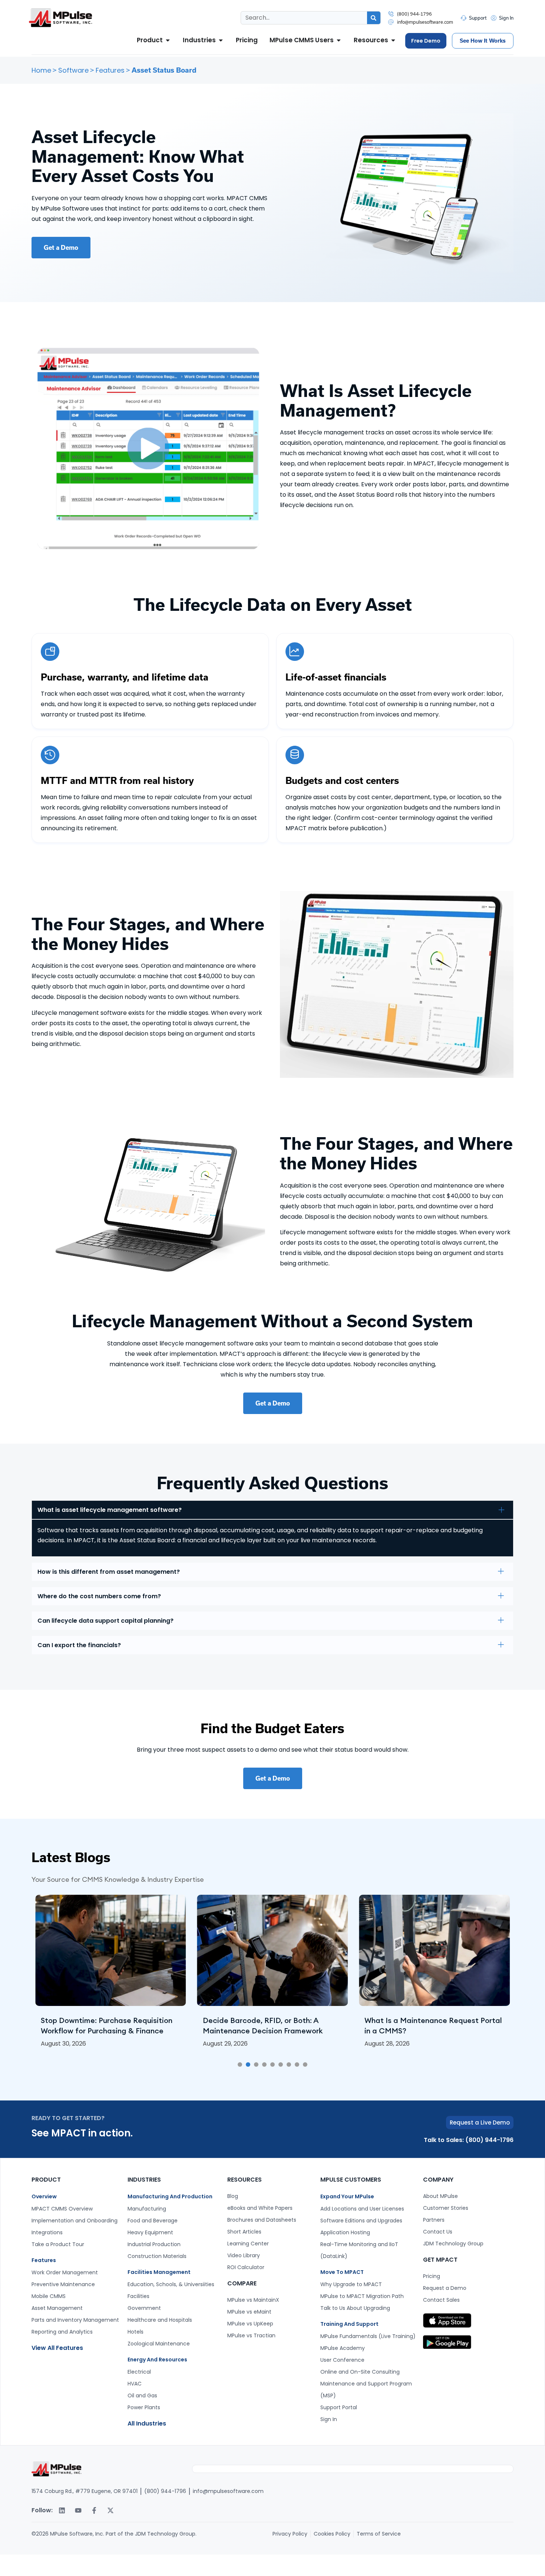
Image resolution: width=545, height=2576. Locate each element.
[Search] (374, 18)
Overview (44, 2196)
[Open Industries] (221, 40)
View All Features (57, 2348)
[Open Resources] (393, 40)
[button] (240, 2065)
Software (73, 70)
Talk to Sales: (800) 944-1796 (469, 2140)
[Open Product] (168, 40)
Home (41, 70)
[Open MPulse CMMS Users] (339, 40)
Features (110, 70)
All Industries (147, 2423)
